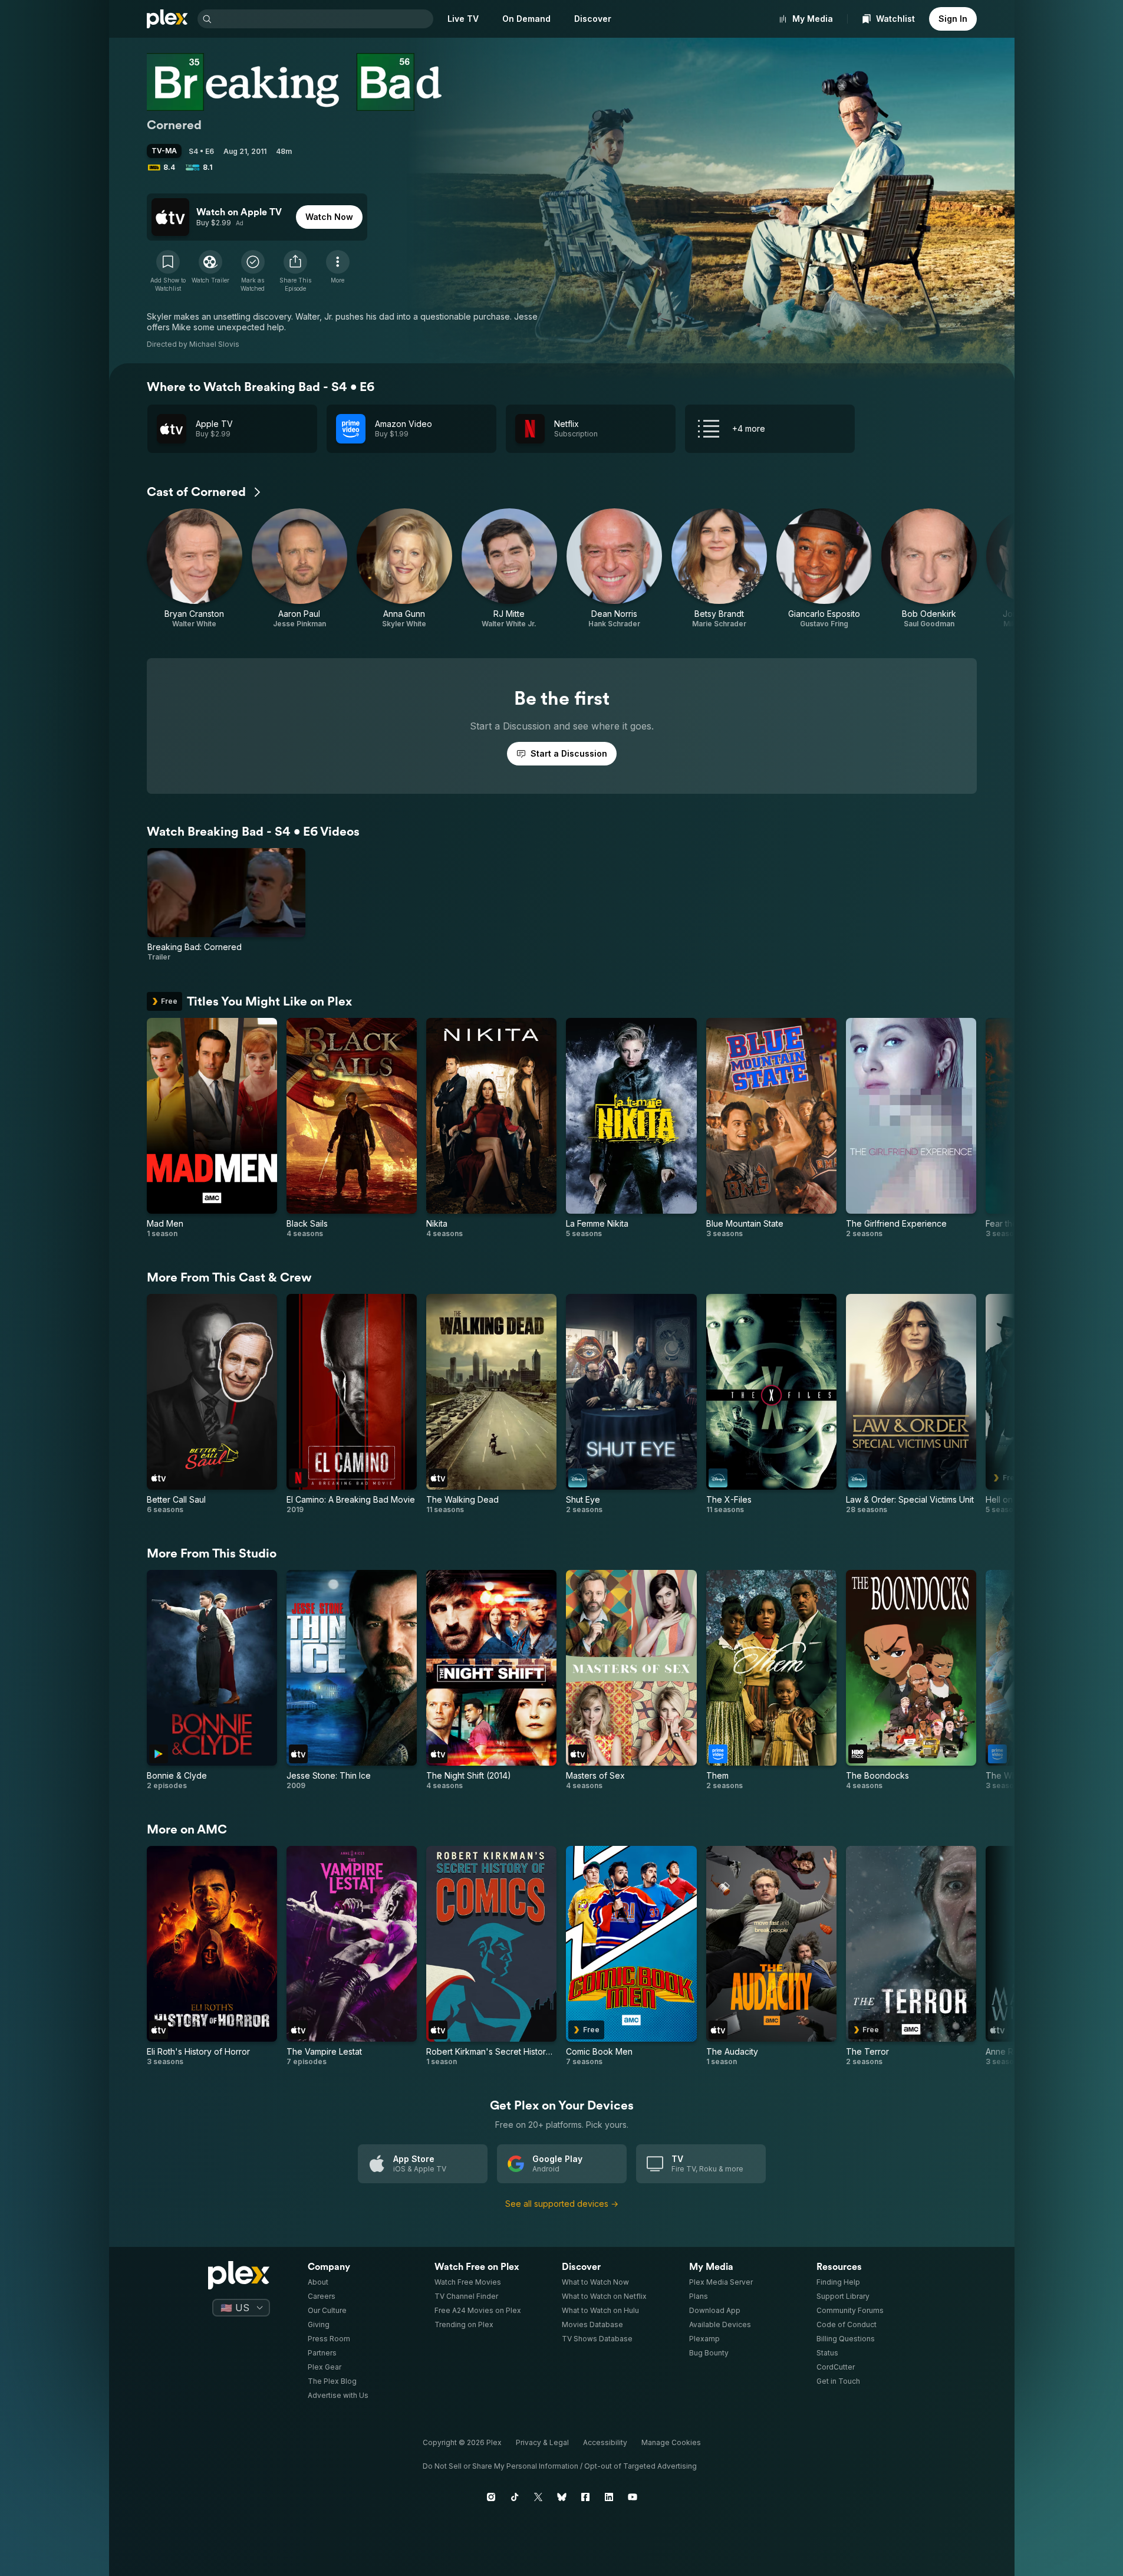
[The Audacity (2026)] (771, 1956)
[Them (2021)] (771, 1680)
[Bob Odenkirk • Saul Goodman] (929, 569)
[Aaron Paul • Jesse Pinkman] (299, 569)
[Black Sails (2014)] (352, 1128)
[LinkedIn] (609, 2497)
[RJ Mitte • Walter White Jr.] (509, 569)
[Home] (167, 19)
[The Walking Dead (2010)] (491, 1404)
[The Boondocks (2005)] (911, 1680)
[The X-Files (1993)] (771, 1404)
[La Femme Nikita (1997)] (631, 1128)
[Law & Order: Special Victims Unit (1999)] (911, 1404)
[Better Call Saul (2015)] (212, 1404)
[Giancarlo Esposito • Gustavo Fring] (824, 569)
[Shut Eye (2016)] (631, 1404)
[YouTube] (633, 2497)
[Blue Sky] (562, 2497)
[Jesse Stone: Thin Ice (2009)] (352, 1680)
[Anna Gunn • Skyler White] (404, 569)
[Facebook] (585, 2497)
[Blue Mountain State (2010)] (771, 1128)
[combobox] (324, 19)
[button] (295, 271)
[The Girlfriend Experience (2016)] (911, 1128)
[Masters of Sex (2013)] (631, 1680)
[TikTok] (515, 2497)
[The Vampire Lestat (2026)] (352, 1956)
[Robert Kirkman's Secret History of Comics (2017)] (491, 1956)
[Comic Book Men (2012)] (631, 1956)
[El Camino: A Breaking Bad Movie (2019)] (352, 1404)
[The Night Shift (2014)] (491, 1680)
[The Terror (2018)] (911, 1956)
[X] (538, 2497)
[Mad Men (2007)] (212, 1128)
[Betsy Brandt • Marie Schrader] (719, 569)
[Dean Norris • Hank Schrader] (614, 569)
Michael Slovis (214, 344)
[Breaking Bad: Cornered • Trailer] (227, 905)
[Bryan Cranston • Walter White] (195, 569)
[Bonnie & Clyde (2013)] (212, 1680)
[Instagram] (491, 2497)
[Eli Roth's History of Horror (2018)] (212, 1956)
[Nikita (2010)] (491, 1128)
